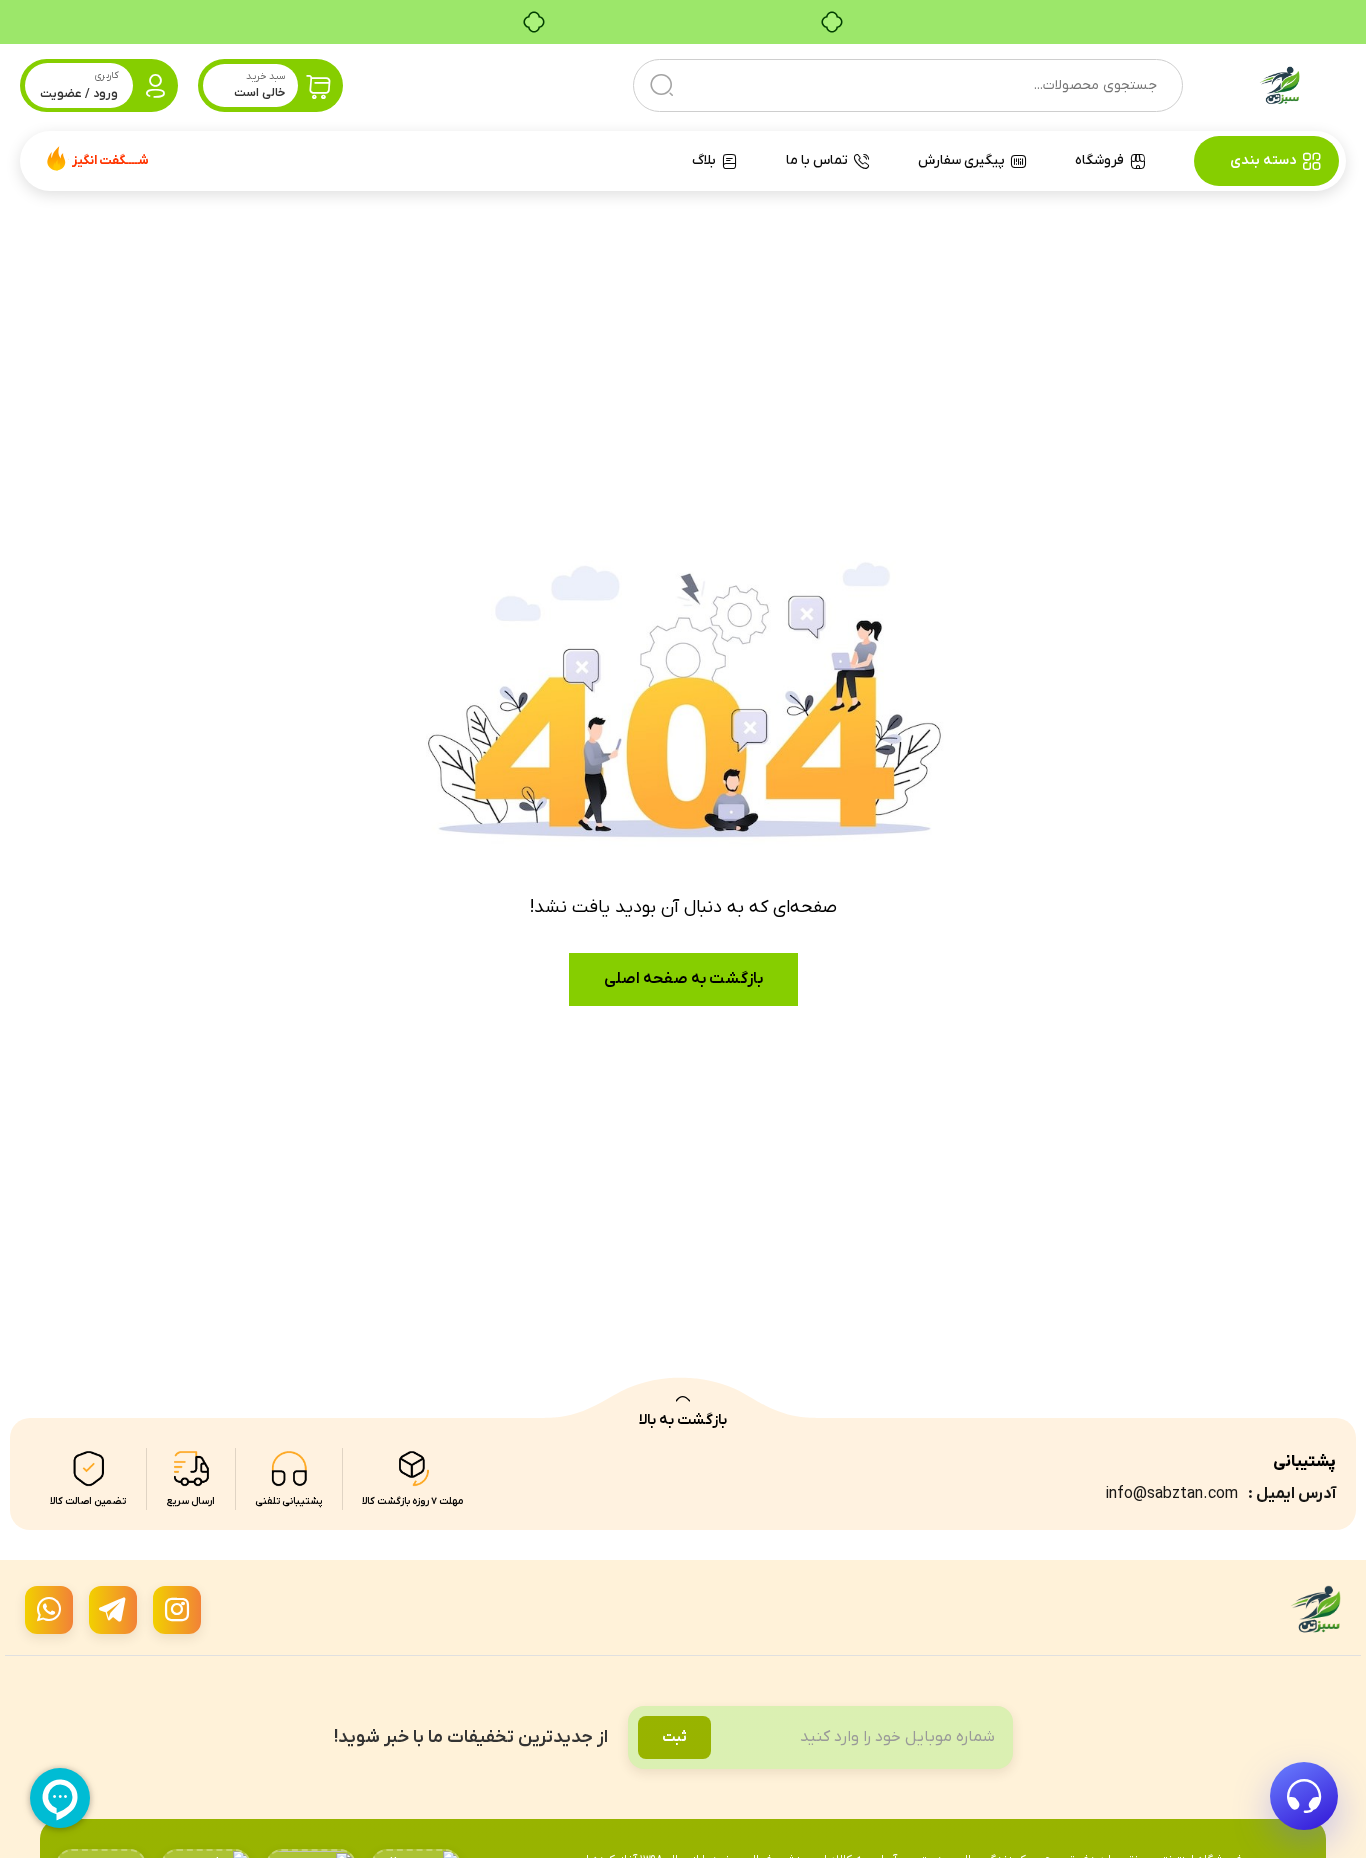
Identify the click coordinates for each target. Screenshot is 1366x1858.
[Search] (661, 85)
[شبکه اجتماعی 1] (177, 1610)
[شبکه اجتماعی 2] (113, 1610)
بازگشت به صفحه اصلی (683, 979)
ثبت (674, 1737)
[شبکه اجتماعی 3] (49, 1610)
